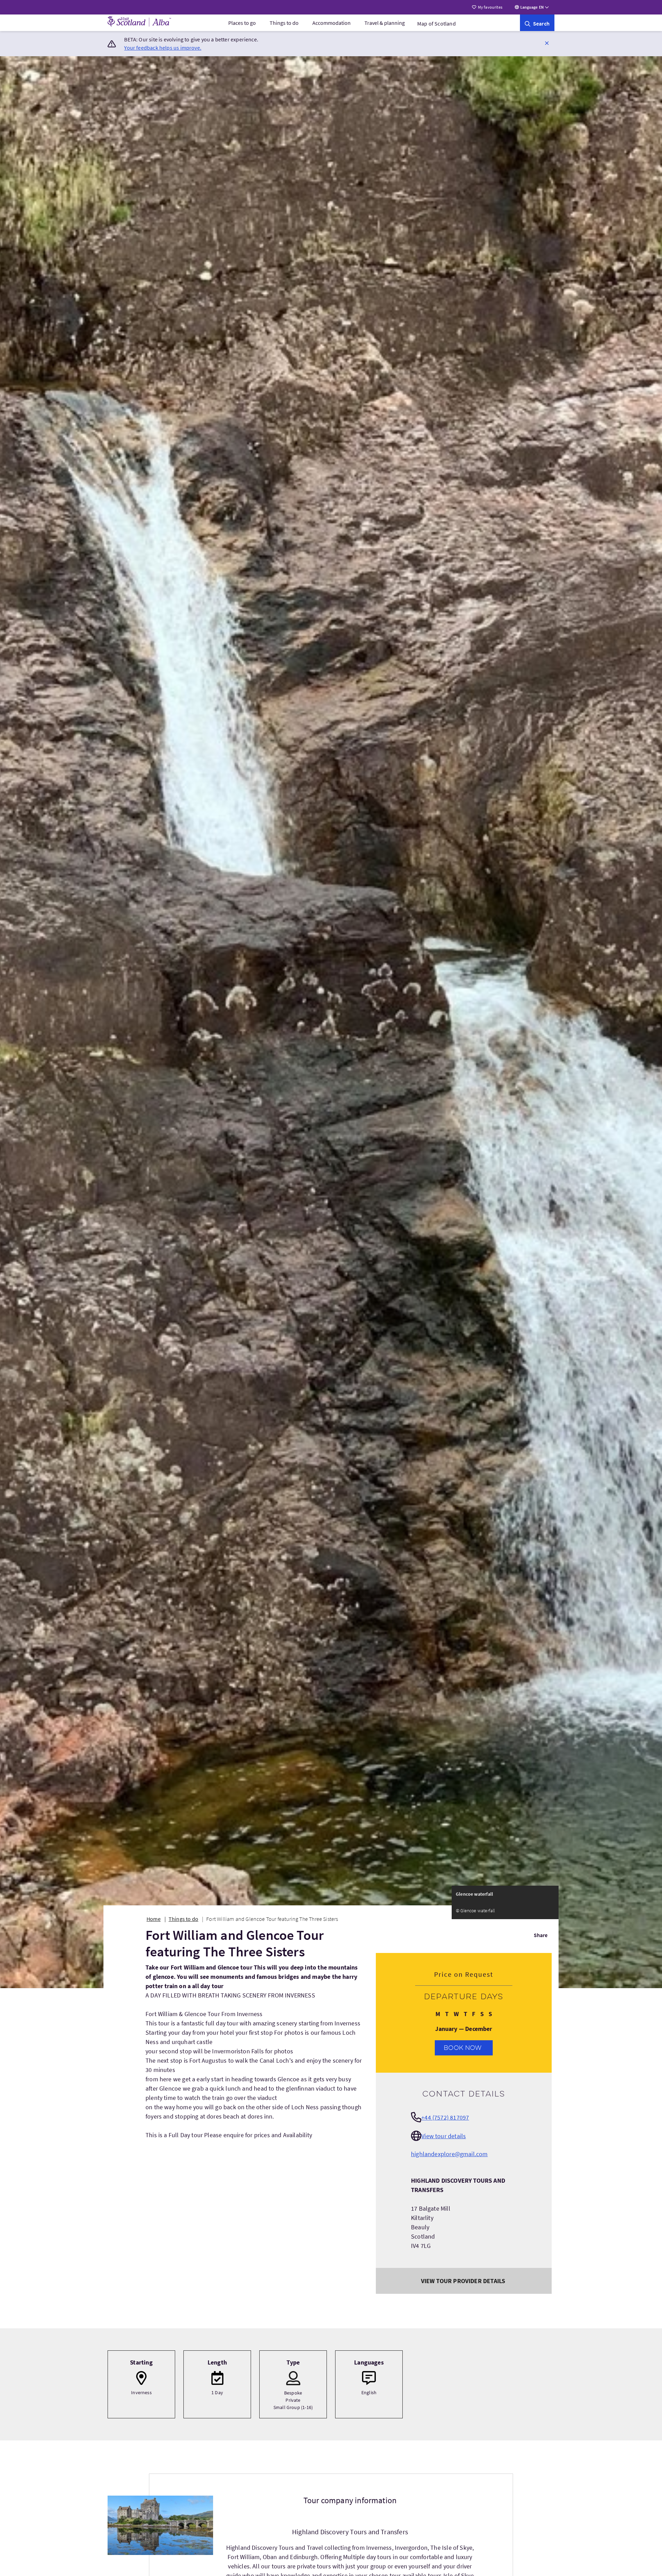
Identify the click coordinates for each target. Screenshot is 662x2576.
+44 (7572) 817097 (445, 2117)
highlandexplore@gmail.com (449, 2154)
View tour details (444, 2136)
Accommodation (332, 23)
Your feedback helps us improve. (163, 48)
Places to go (242, 23)
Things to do (284, 23)
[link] (537, 23)
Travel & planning (385, 23)
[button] (547, 43)
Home (154, 1919)
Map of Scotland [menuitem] (437, 23)
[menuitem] (242, 23)
